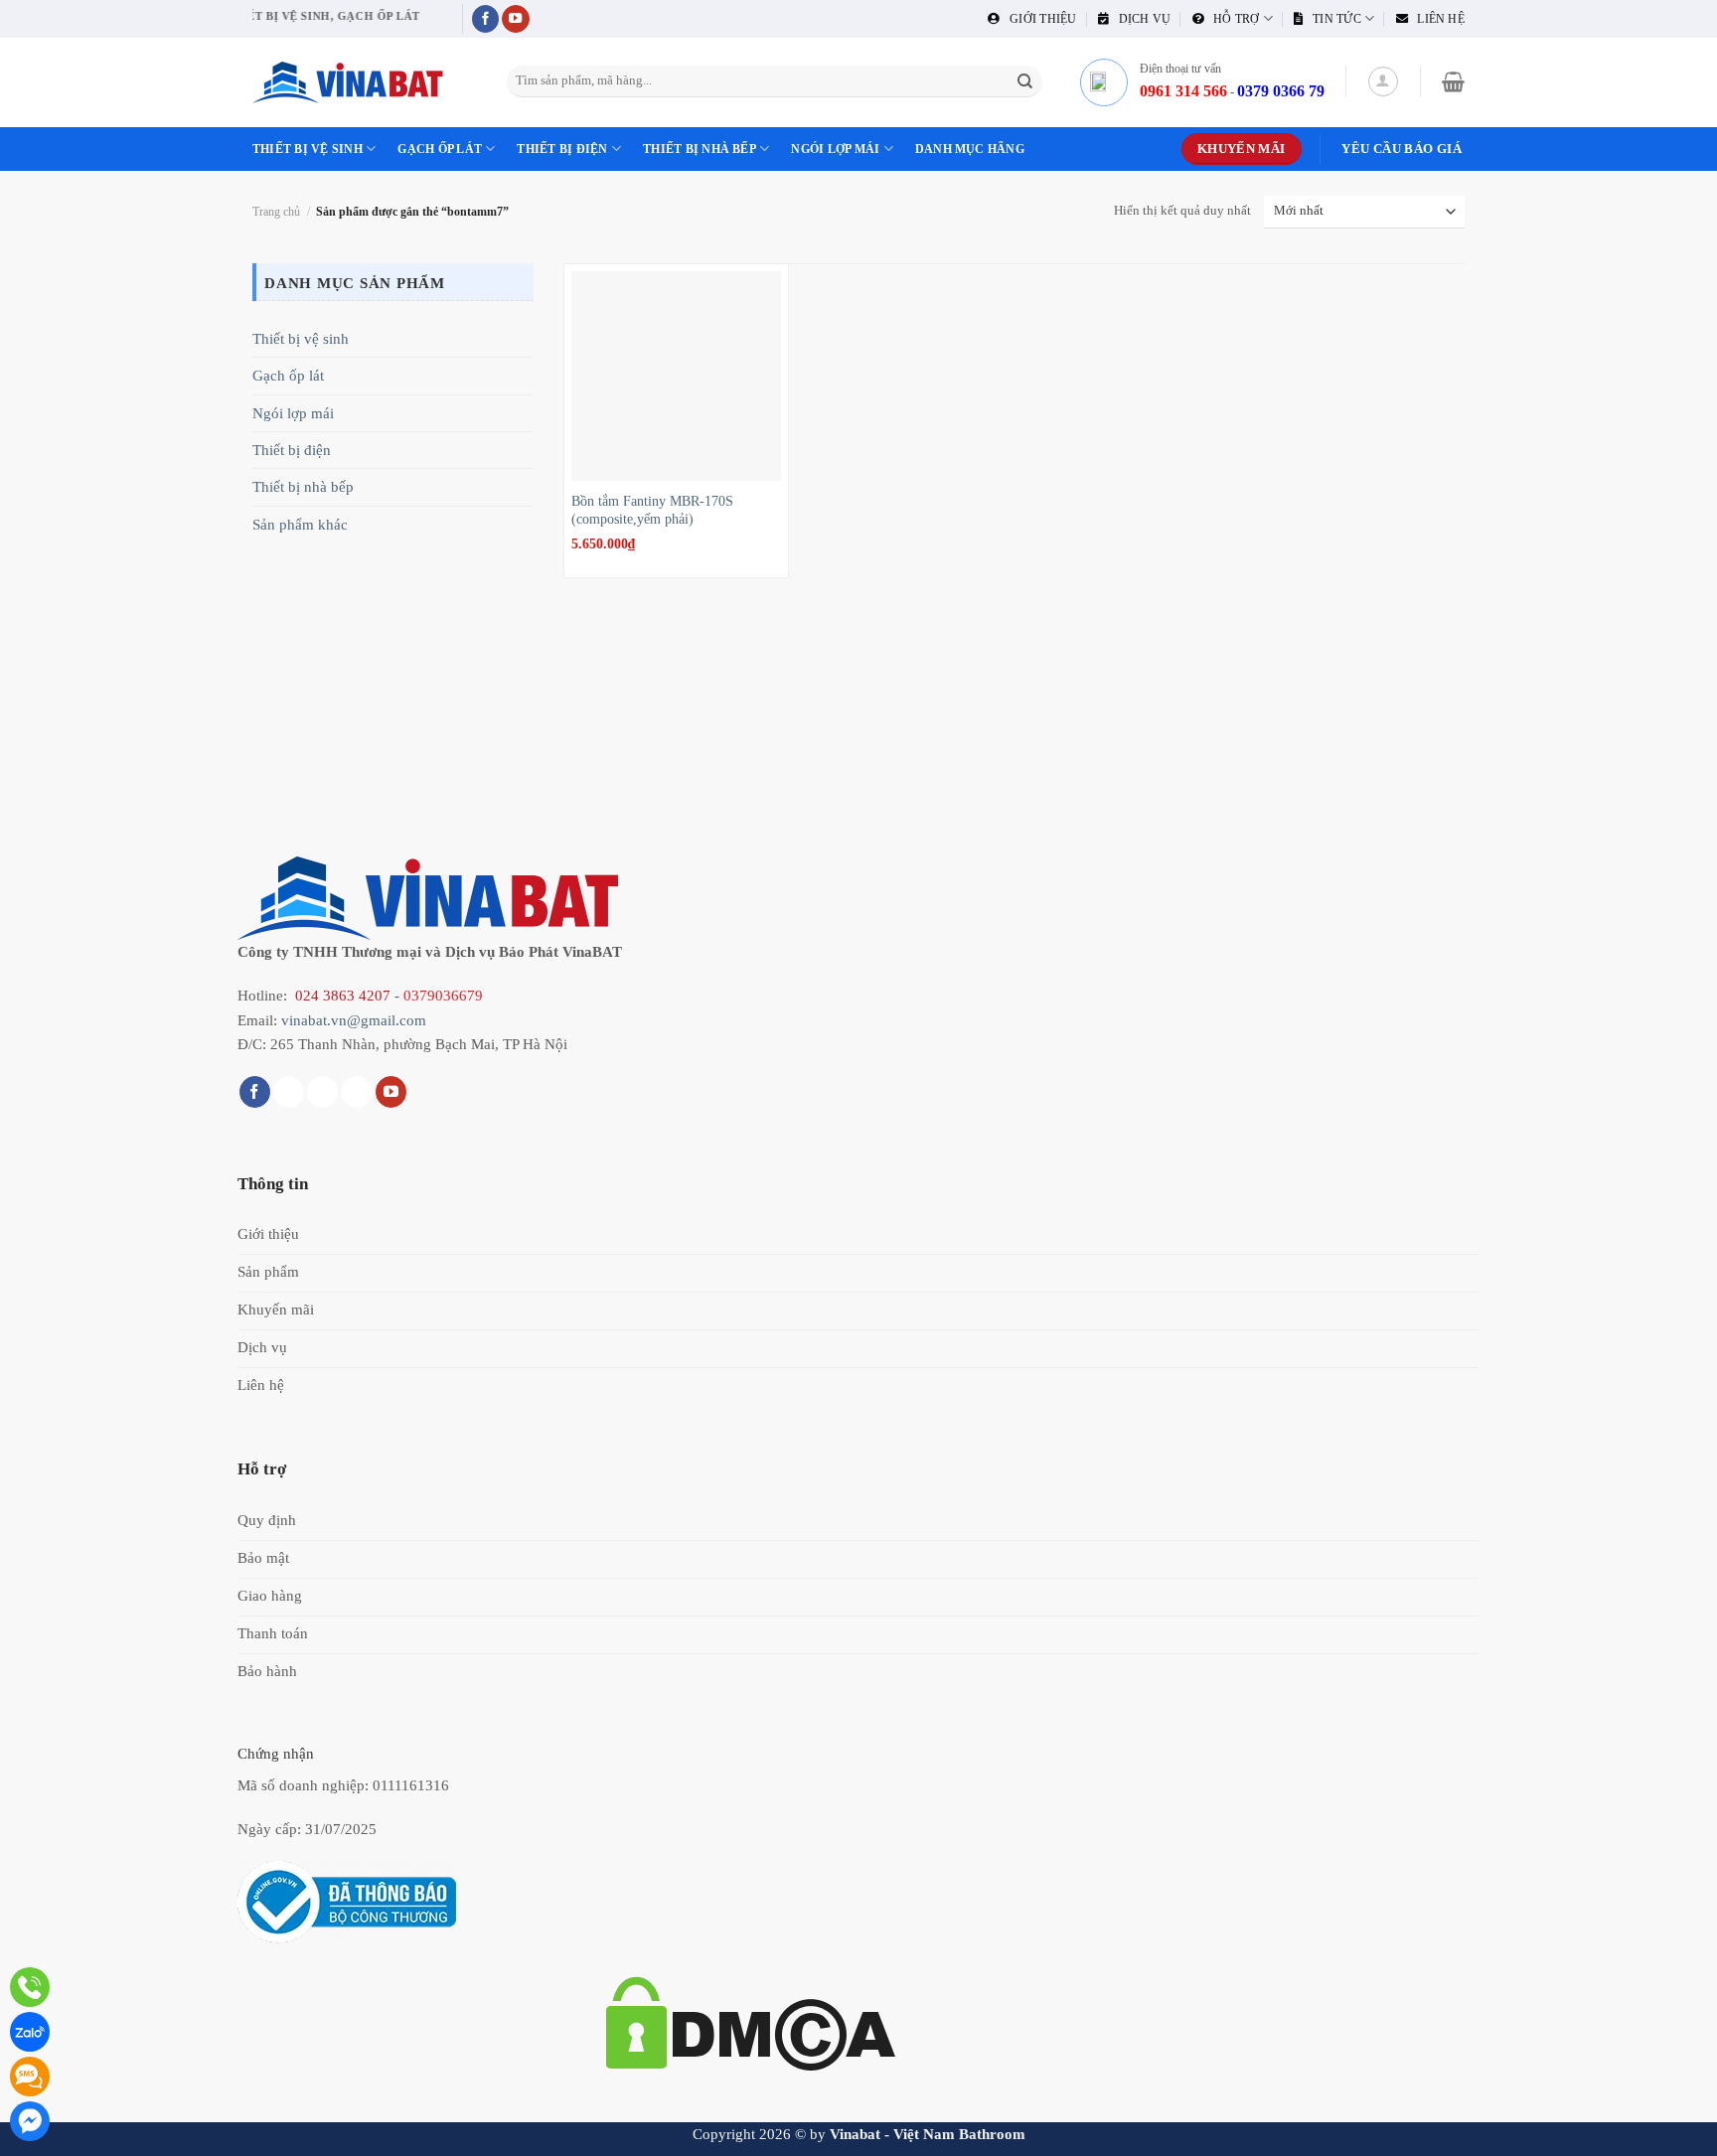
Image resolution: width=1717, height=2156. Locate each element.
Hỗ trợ (1232, 19)
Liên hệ (1436, 19)
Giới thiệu (1038, 19)
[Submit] (1025, 81)
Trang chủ (276, 212)
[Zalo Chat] (30, 2032)
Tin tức (1332, 19)
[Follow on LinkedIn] (356, 1092)
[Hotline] (30, 1987)
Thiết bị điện (562, 149)
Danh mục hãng (970, 149)
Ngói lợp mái (835, 149)
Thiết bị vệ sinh (308, 149)
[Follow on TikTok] (289, 1092)
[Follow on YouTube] (516, 19)
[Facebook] (30, 2121)
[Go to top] (1677, 2129)
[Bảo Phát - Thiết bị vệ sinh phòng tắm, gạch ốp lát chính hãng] (352, 82)
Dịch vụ (1140, 19)
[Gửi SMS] (30, 2077)
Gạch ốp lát (440, 149)
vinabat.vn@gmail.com (354, 1020)
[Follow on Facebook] (486, 19)
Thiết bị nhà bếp (700, 149)
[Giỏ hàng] (1453, 81)
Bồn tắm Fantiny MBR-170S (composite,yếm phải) (652, 510)
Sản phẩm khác (300, 524)
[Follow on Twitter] (322, 1092)
